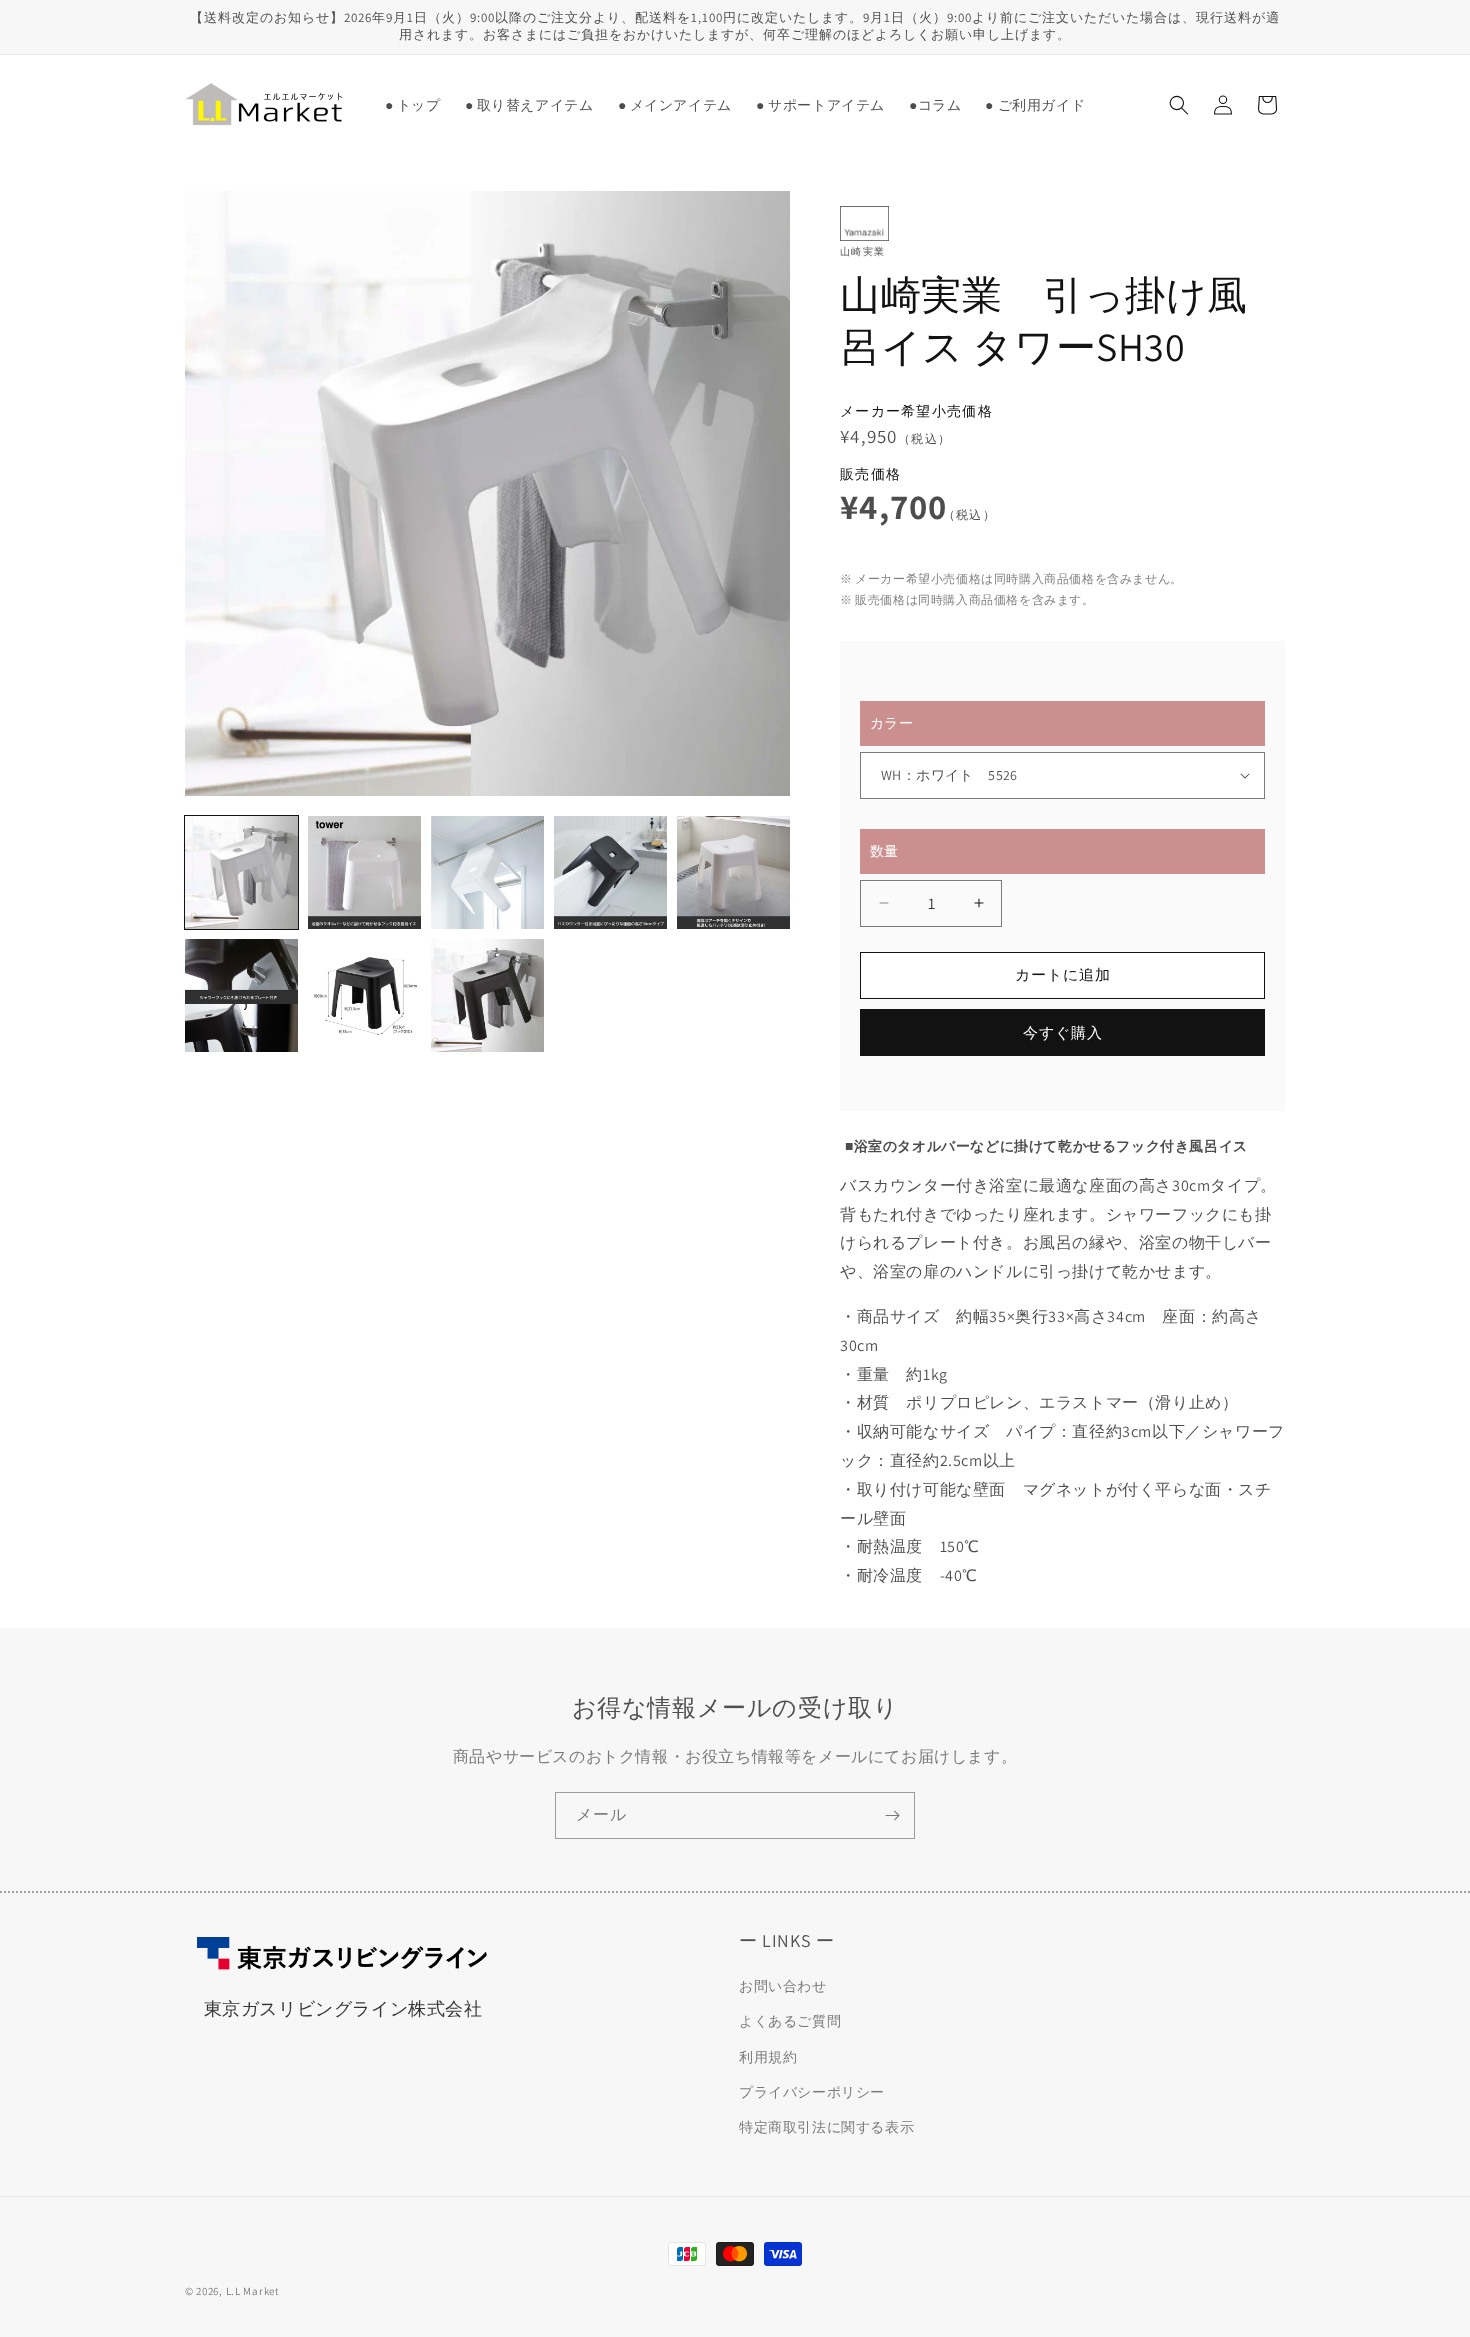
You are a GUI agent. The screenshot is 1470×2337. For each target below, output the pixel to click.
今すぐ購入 (1063, 1032)
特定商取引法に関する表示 (826, 2127)
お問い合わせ (783, 1987)
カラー (891, 723)
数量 (884, 851)
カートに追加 (1063, 974)
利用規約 (768, 2057)
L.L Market (253, 2291)
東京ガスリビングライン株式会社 (343, 2008)
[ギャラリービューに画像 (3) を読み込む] (487, 872)
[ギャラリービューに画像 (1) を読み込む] (241, 872)
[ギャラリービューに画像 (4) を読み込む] (610, 872)
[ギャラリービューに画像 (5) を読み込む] (733, 872)
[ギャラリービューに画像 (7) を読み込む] (364, 995)
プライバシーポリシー (812, 2092)
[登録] (892, 1815)
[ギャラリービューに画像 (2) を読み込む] (364, 872)
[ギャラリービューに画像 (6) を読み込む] (241, 995)
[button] (529, 105)
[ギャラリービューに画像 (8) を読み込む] (487, 995)
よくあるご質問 (790, 2022)
